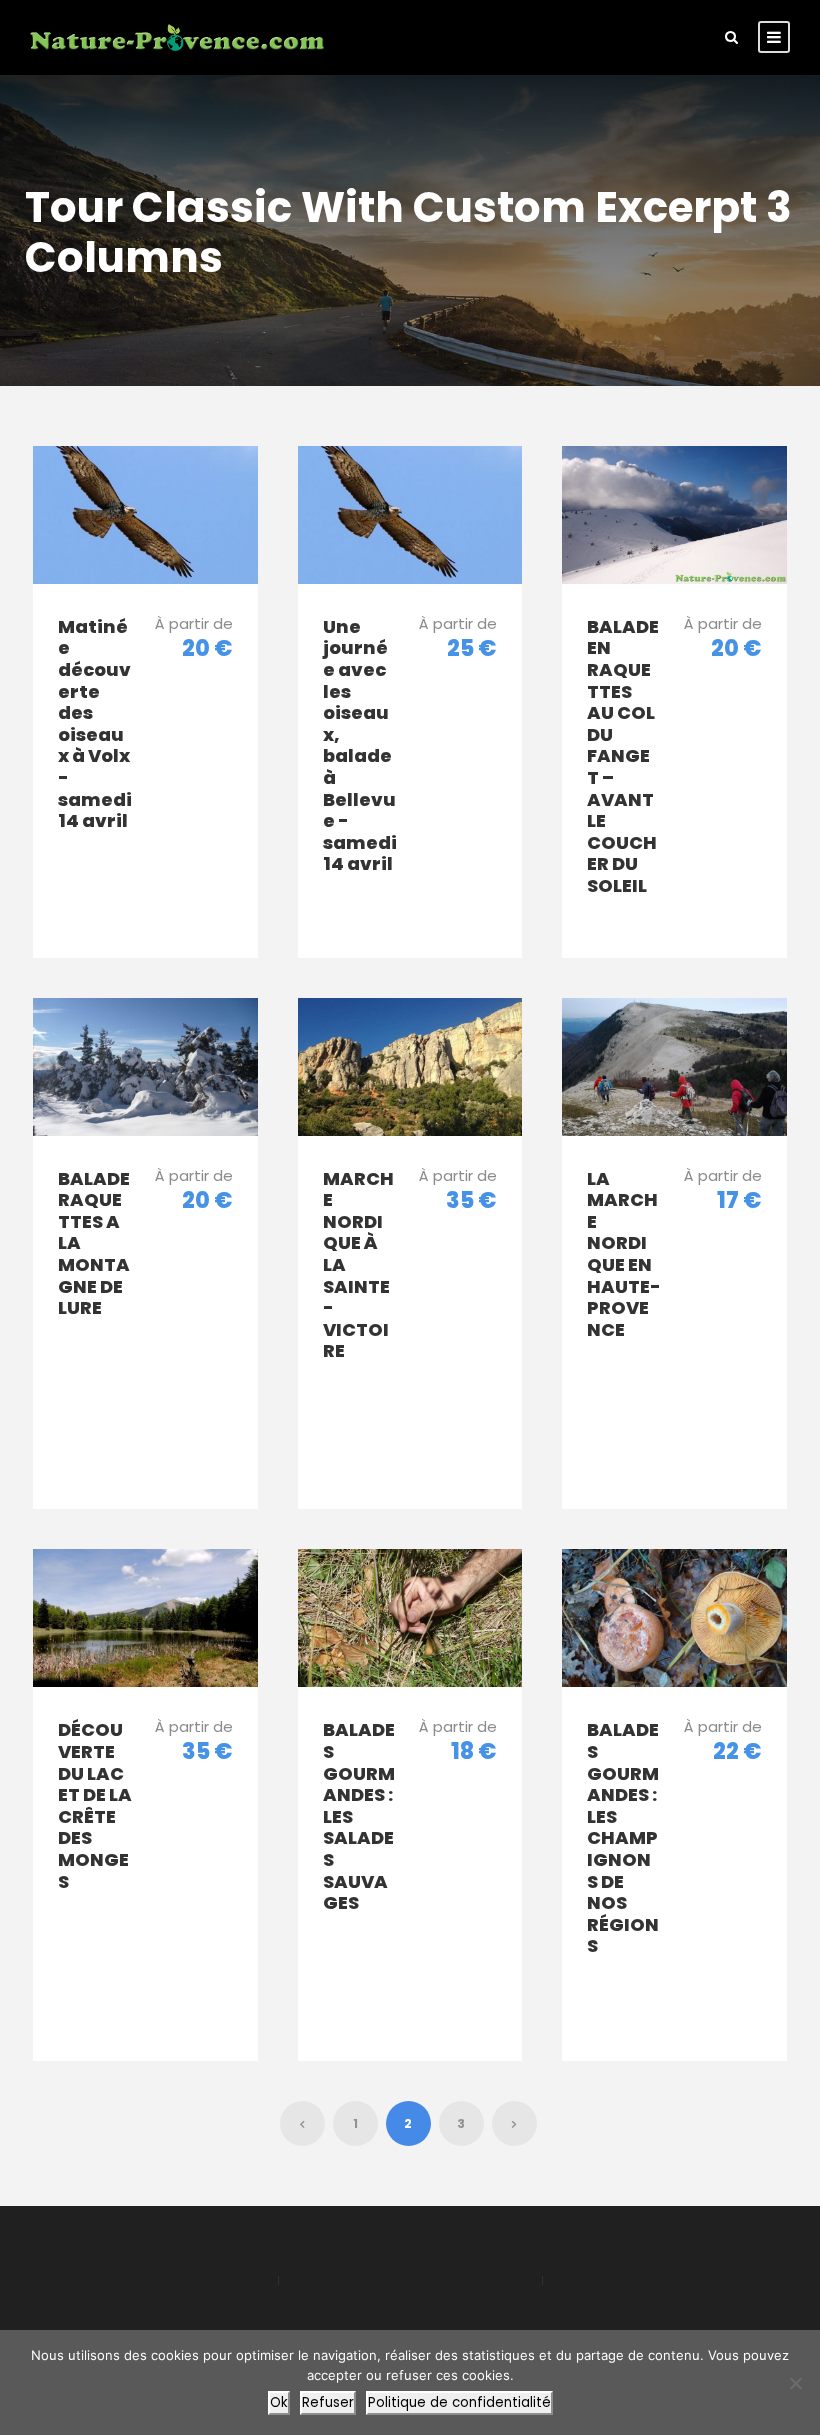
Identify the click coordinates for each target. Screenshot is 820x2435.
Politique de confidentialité (459, 2402)
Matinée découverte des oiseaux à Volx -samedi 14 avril (95, 723)
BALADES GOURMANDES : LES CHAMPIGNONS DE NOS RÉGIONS (623, 1837)
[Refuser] (795, 2383)
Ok (279, 2402)
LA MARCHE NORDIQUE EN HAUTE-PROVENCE (624, 1254)
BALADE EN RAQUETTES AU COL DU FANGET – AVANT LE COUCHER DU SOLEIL (623, 756)
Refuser (328, 2402)
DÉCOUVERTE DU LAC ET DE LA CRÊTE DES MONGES (95, 1805)
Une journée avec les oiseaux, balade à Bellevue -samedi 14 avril (360, 745)
